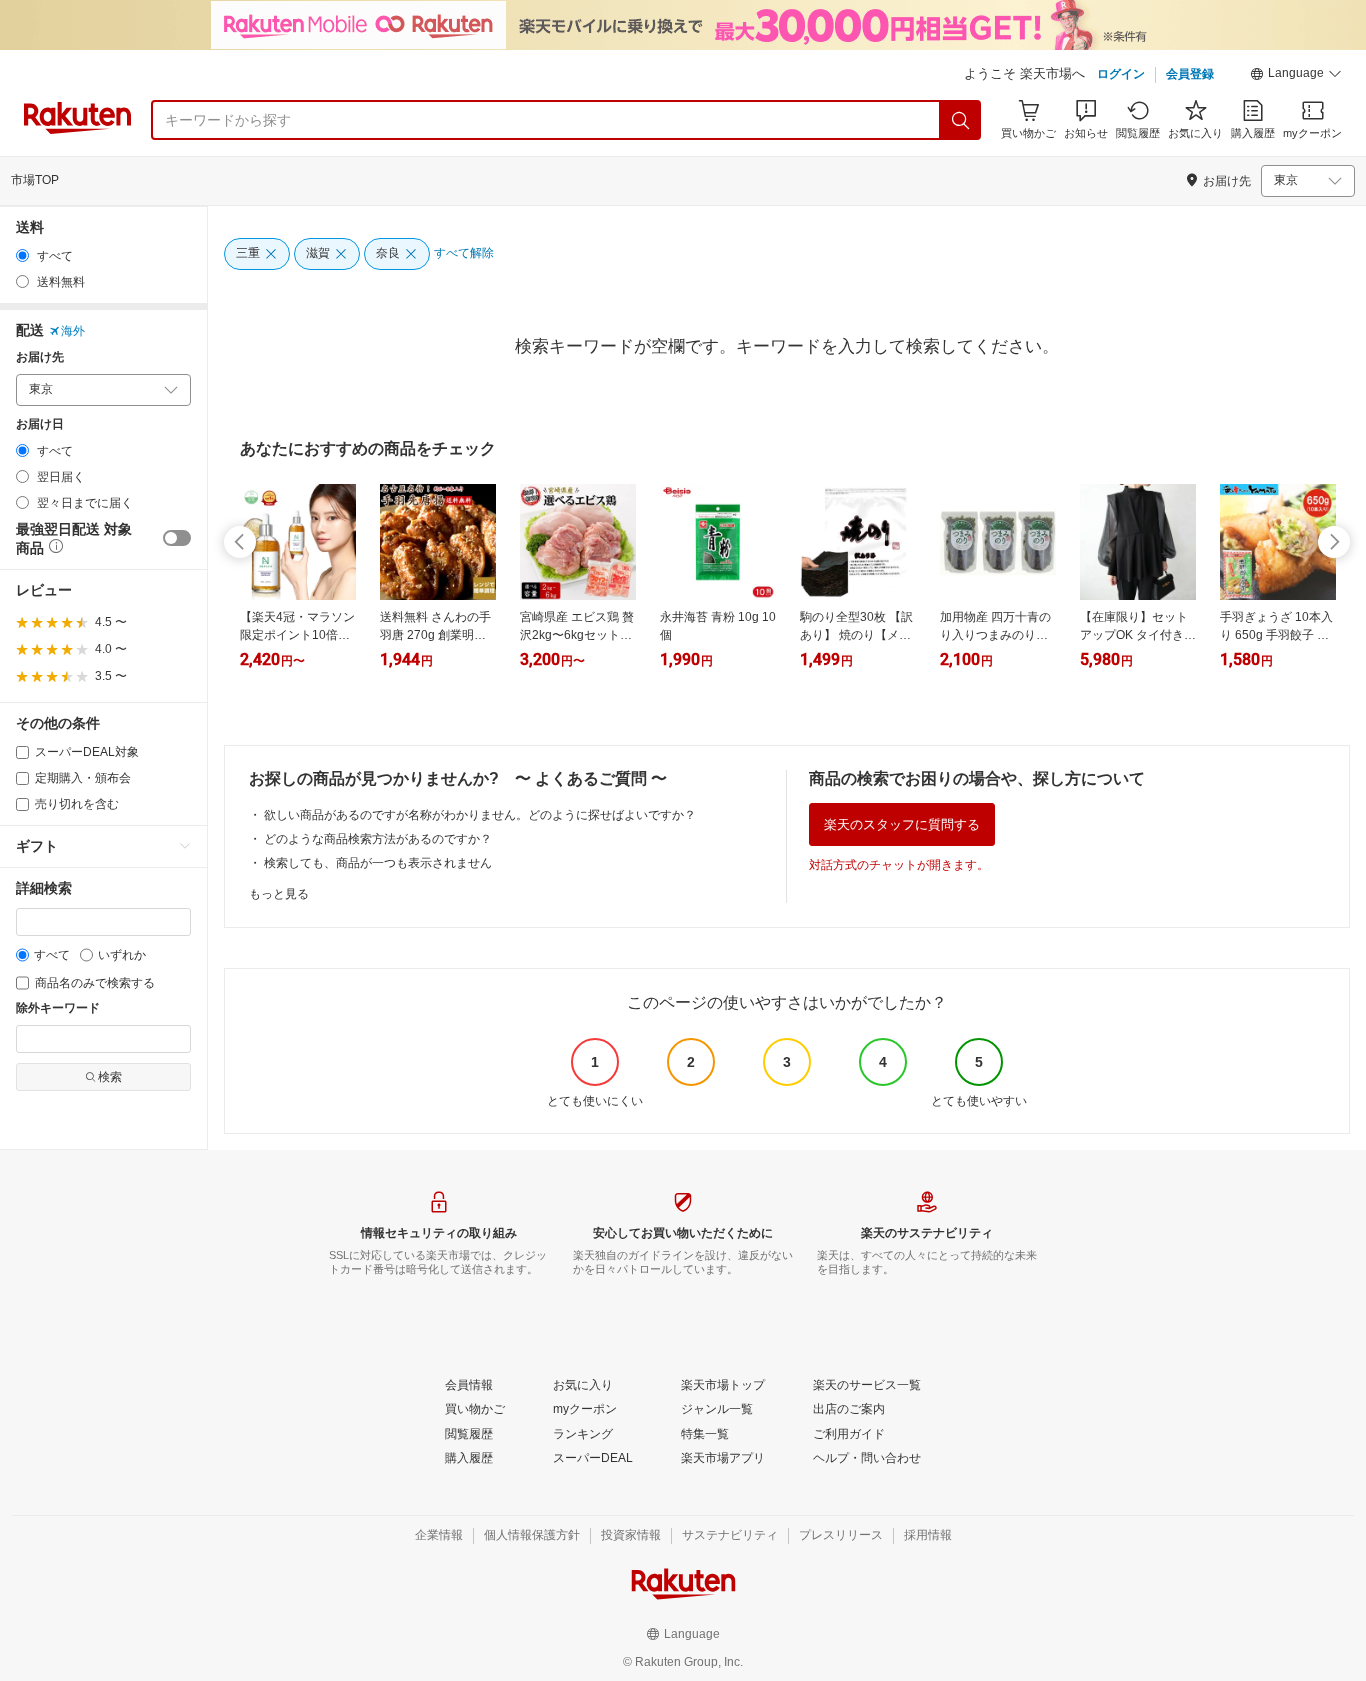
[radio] (22, 255)
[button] (1296, 76)
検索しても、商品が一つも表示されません (378, 863)
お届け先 (40, 357)
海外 (73, 331)
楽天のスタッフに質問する (902, 824)
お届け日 (40, 424)
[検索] (961, 120)
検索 (110, 1077)
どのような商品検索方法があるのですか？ (378, 839)
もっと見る (279, 894)
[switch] (177, 538)
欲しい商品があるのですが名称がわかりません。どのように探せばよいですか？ (480, 815)
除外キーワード (58, 1008)
